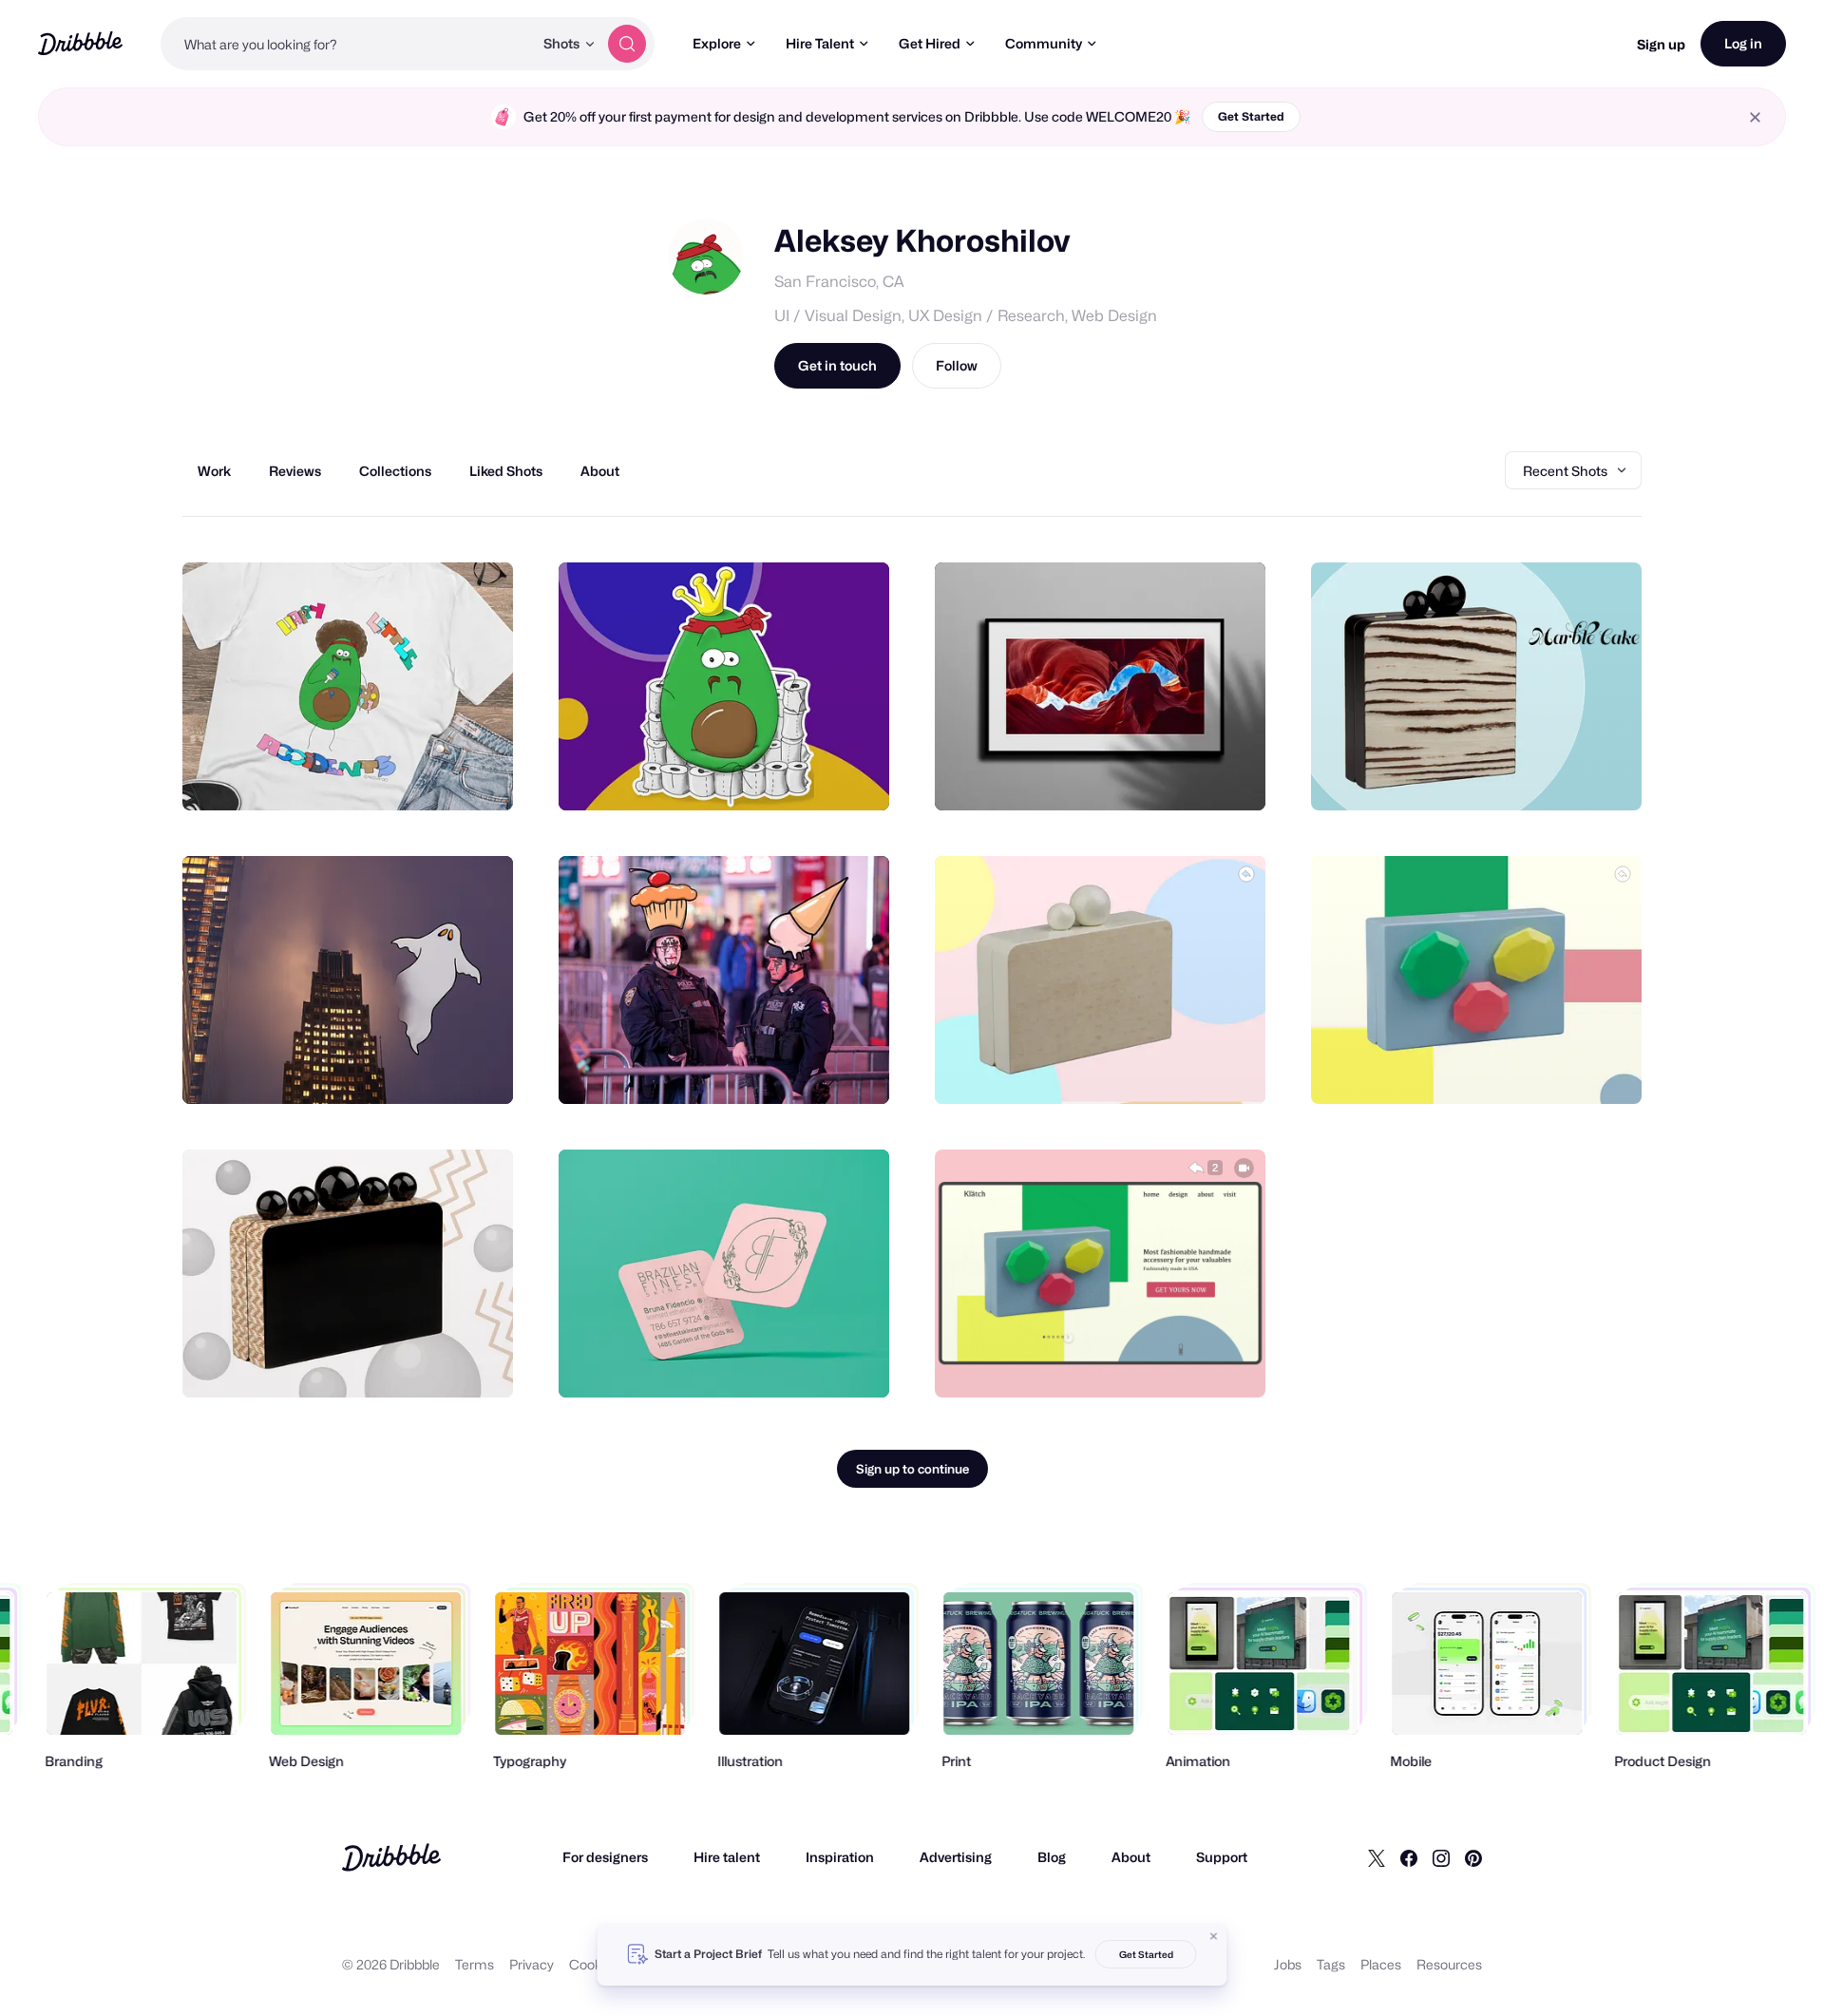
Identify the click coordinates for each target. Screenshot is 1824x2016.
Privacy (532, 1964)
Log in (1743, 43)
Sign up (1661, 44)
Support (1222, 1857)
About (1131, 1857)
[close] (1755, 117)
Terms (475, 1964)
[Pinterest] (1473, 1857)
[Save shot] (440, 775)
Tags (1331, 1964)
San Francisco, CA (839, 282)
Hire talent (727, 1857)
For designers (605, 1857)
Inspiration (840, 1857)
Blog (1052, 1857)
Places (1381, 1964)
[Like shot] (478, 775)
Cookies (594, 1964)
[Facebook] (1409, 1857)
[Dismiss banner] (1214, 1936)
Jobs (1288, 1964)
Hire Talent (820, 43)
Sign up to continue (912, 1469)
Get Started (1251, 116)
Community (1044, 43)
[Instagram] (1441, 1857)
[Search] (627, 44)
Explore (717, 43)
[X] (1377, 1857)
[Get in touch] (402, 775)
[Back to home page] (80, 43)
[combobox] (347, 44)
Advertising (956, 1857)
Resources (1449, 1964)
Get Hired (930, 43)
